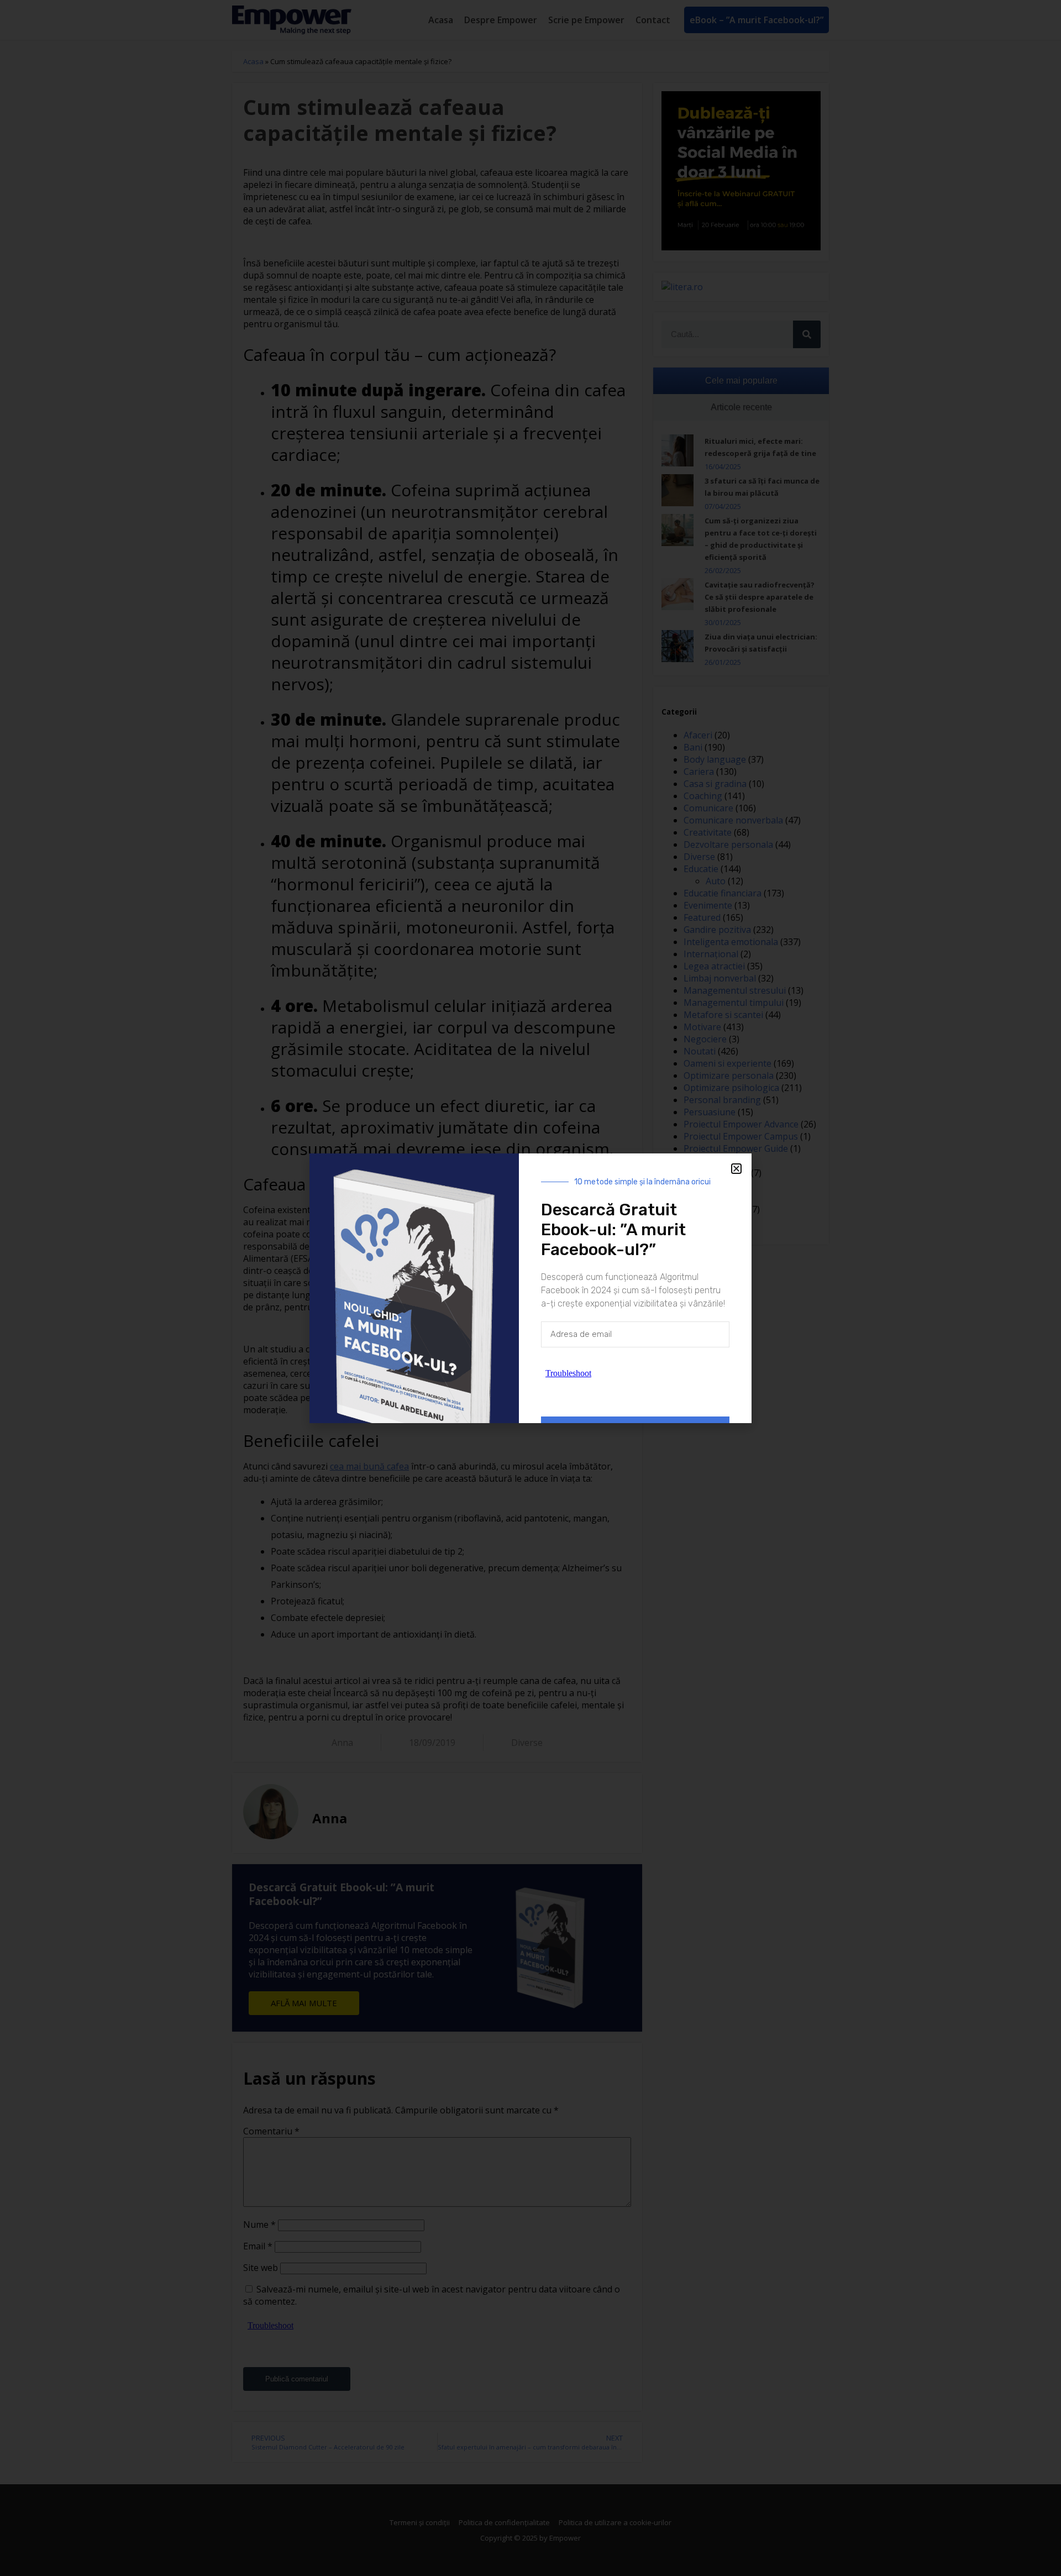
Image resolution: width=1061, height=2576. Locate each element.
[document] (530, 1288)
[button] (736, 1169)
